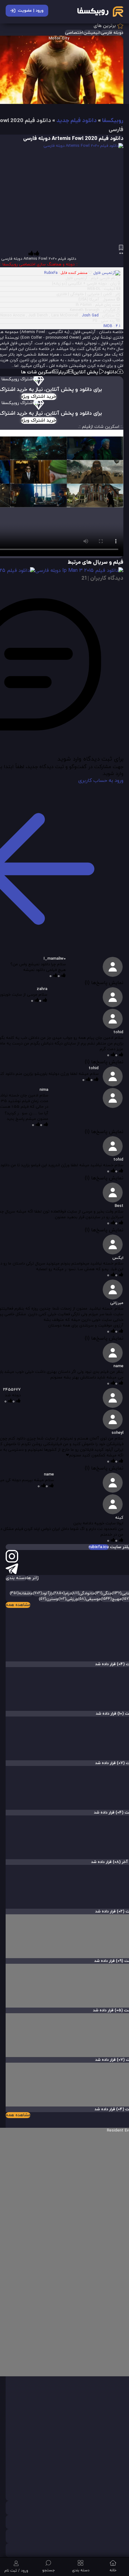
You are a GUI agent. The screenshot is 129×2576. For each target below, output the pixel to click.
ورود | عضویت (31, 11)
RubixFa (51, 273)
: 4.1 (112, 326)
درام (62, 1593)
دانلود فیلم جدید (77, 121)
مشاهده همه (18, 1605)
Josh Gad (90, 316)
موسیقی (89, 1599)
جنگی (103, 1593)
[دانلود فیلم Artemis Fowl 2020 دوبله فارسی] (76, 194)
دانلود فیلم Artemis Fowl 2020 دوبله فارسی (73, 139)
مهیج (111, 1599)
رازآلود (43, 1593)
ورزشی (68, 1599)
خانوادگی (83, 1593)
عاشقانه (21, 1593)
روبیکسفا (113, 121)
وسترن (49, 1599)
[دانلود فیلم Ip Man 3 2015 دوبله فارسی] (79, 571)
